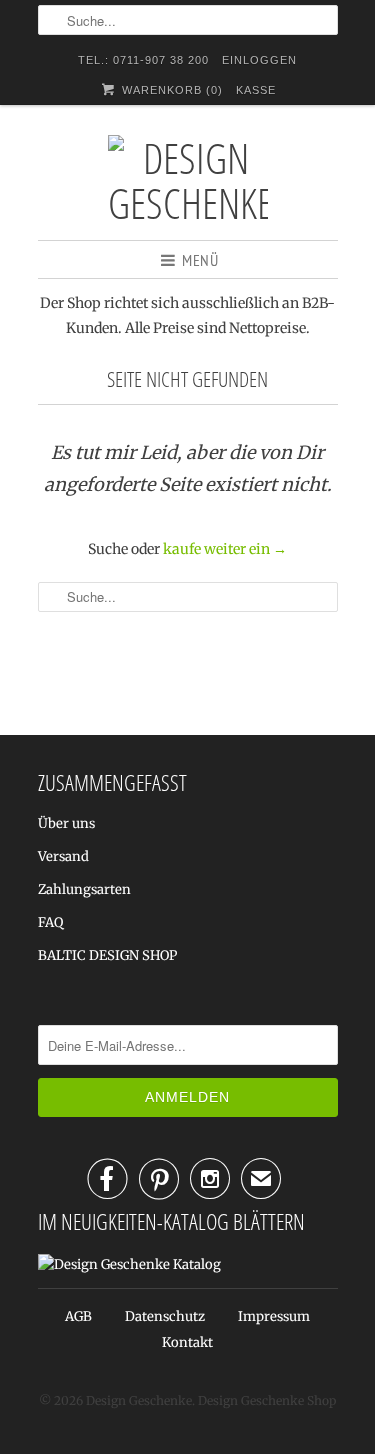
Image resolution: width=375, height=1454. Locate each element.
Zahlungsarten (84, 889)
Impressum (274, 1316)
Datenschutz (165, 1316)
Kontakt (187, 1342)
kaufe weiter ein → (225, 549)
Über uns (66, 823)
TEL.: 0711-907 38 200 (143, 60)
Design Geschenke (139, 1400)
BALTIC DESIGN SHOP (107, 955)
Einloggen (259, 60)
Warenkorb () (170, 90)
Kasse (256, 90)
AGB (78, 1316)
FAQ (50, 922)
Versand (63, 856)
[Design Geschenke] (188, 180)
